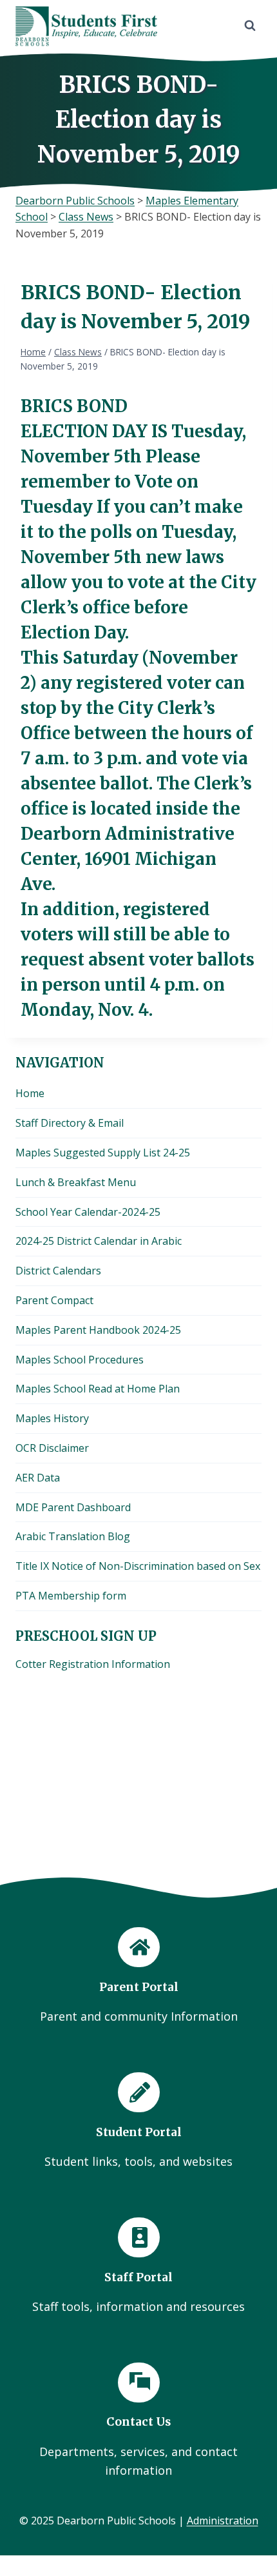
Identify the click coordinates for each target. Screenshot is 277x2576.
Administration (223, 2521)
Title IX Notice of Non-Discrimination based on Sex (138, 1566)
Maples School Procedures (80, 1360)
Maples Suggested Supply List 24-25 (103, 1153)
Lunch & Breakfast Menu (76, 1182)
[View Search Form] (250, 26)
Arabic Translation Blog (73, 1536)
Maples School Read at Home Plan (98, 1389)
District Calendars (58, 1271)
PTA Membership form (71, 1596)
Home (30, 1093)
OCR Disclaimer (52, 1448)
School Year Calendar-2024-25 (88, 1212)
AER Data (38, 1478)
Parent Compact (54, 1300)
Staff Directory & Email (70, 1123)
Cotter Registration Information (93, 1664)
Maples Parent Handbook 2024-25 (98, 1330)
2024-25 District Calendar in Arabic (99, 1241)
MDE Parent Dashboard (73, 1507)
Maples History (52, 1418)
